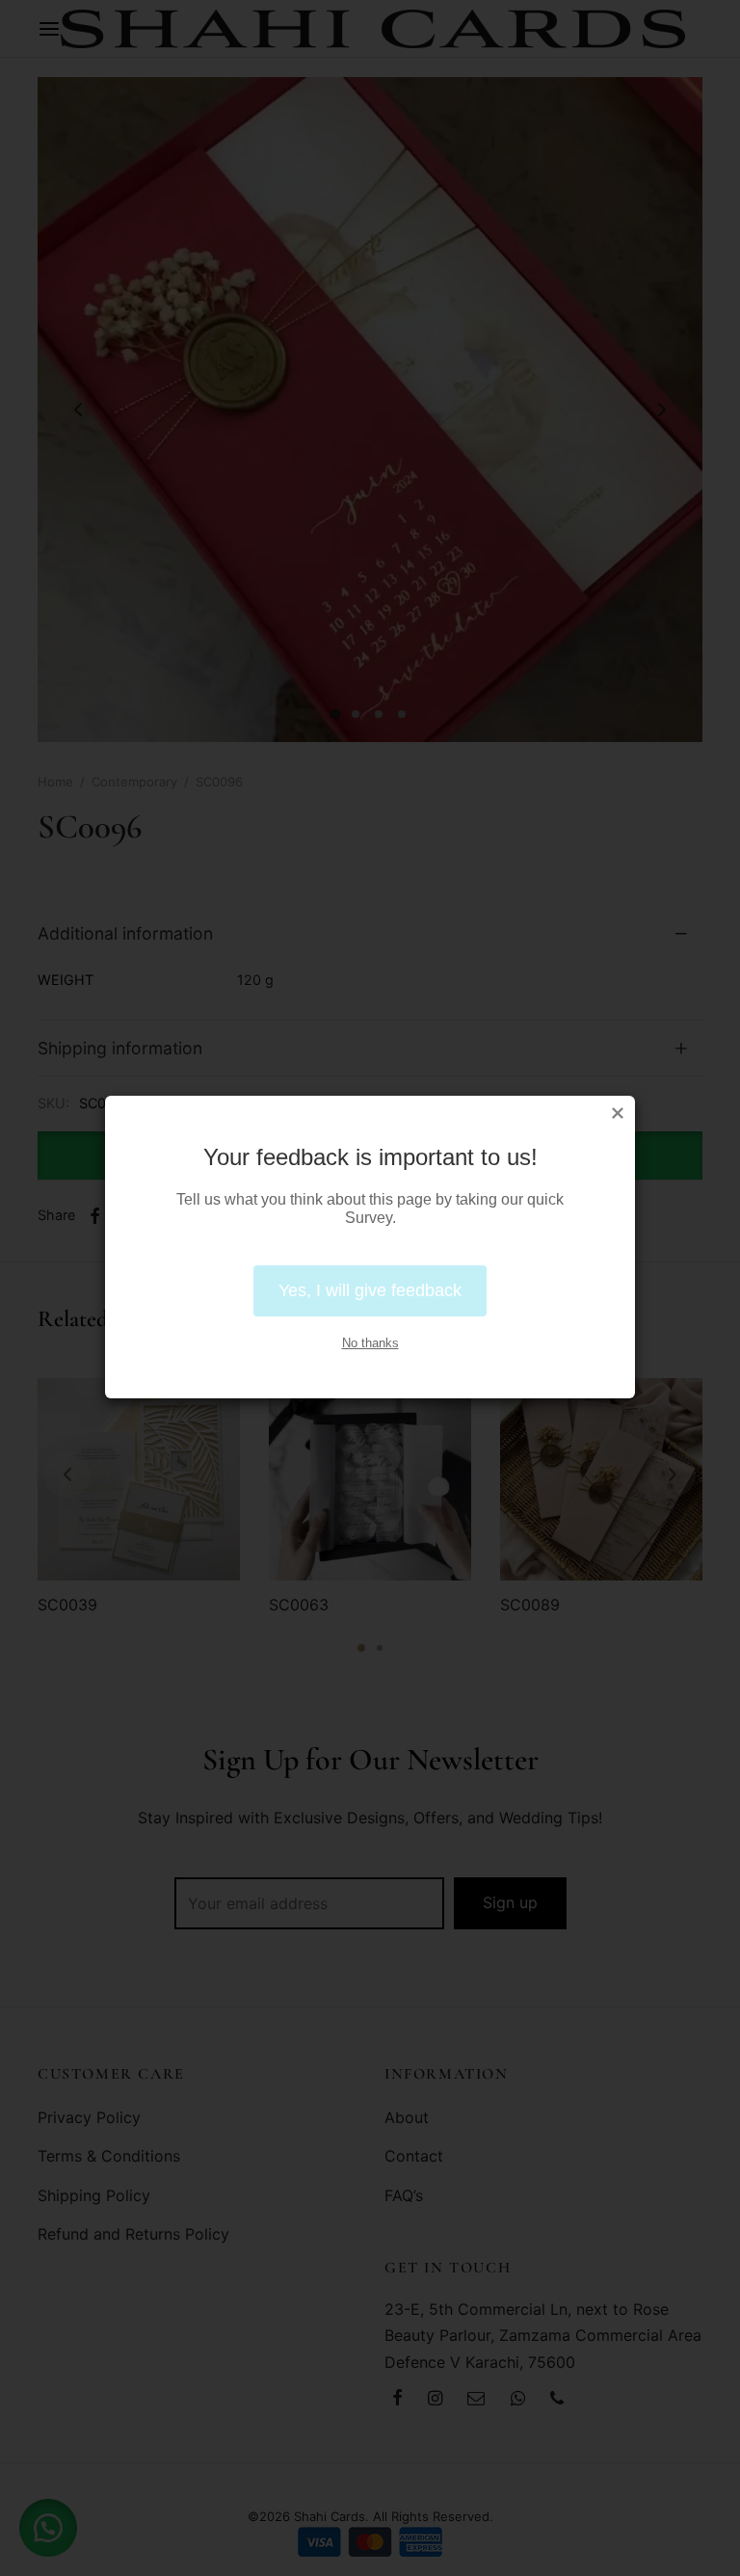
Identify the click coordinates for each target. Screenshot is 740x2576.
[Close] (618, 1113)
